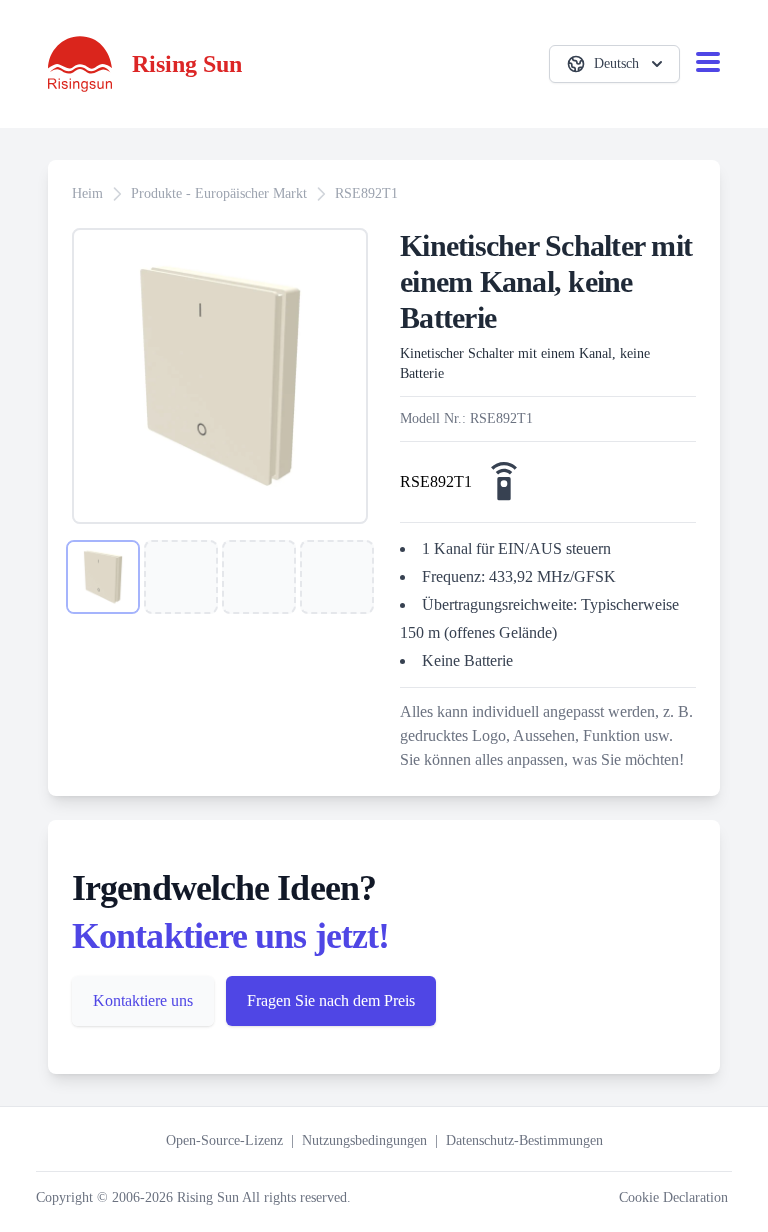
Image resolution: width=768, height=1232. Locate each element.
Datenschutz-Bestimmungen (524, 1140)
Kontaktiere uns (143, 1000)
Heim (87, 193)
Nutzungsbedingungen (364, 1140)
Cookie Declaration (673, 1197)
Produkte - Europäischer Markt (219, 193)
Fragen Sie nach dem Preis (331, 1000)
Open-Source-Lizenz (224, 1140)
